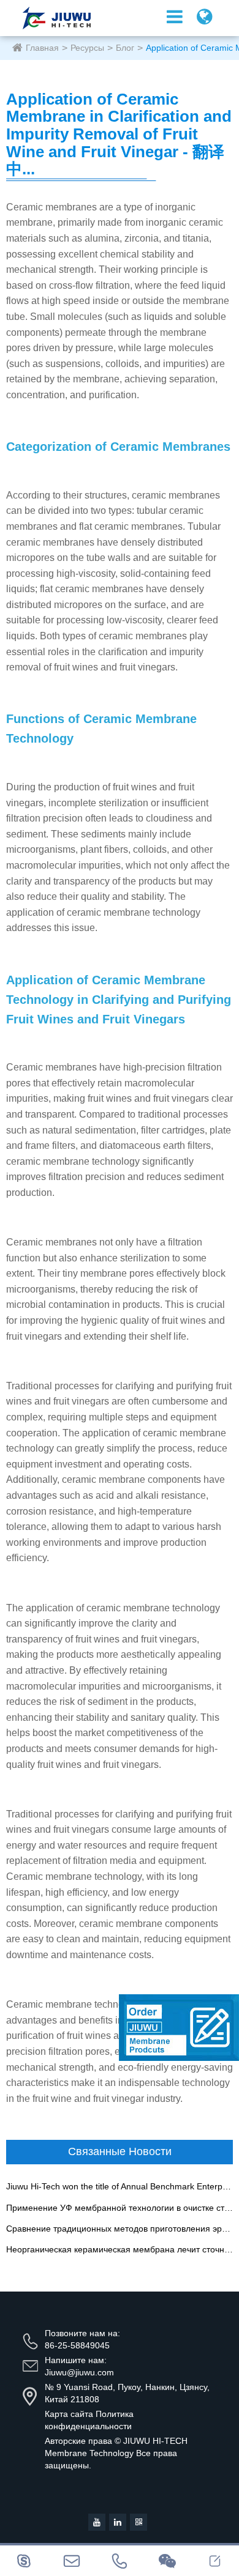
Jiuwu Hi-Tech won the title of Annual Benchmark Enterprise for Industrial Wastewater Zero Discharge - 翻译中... (120, 2187)
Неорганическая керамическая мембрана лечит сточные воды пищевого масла (120, 2250)
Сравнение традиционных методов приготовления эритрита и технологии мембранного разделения (120, 2229)
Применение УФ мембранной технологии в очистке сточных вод (120, 2208)
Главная (42, 48)
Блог (125, 48)
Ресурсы (87, 48)
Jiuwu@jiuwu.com (79, 2372)
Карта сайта (69, 2414)
